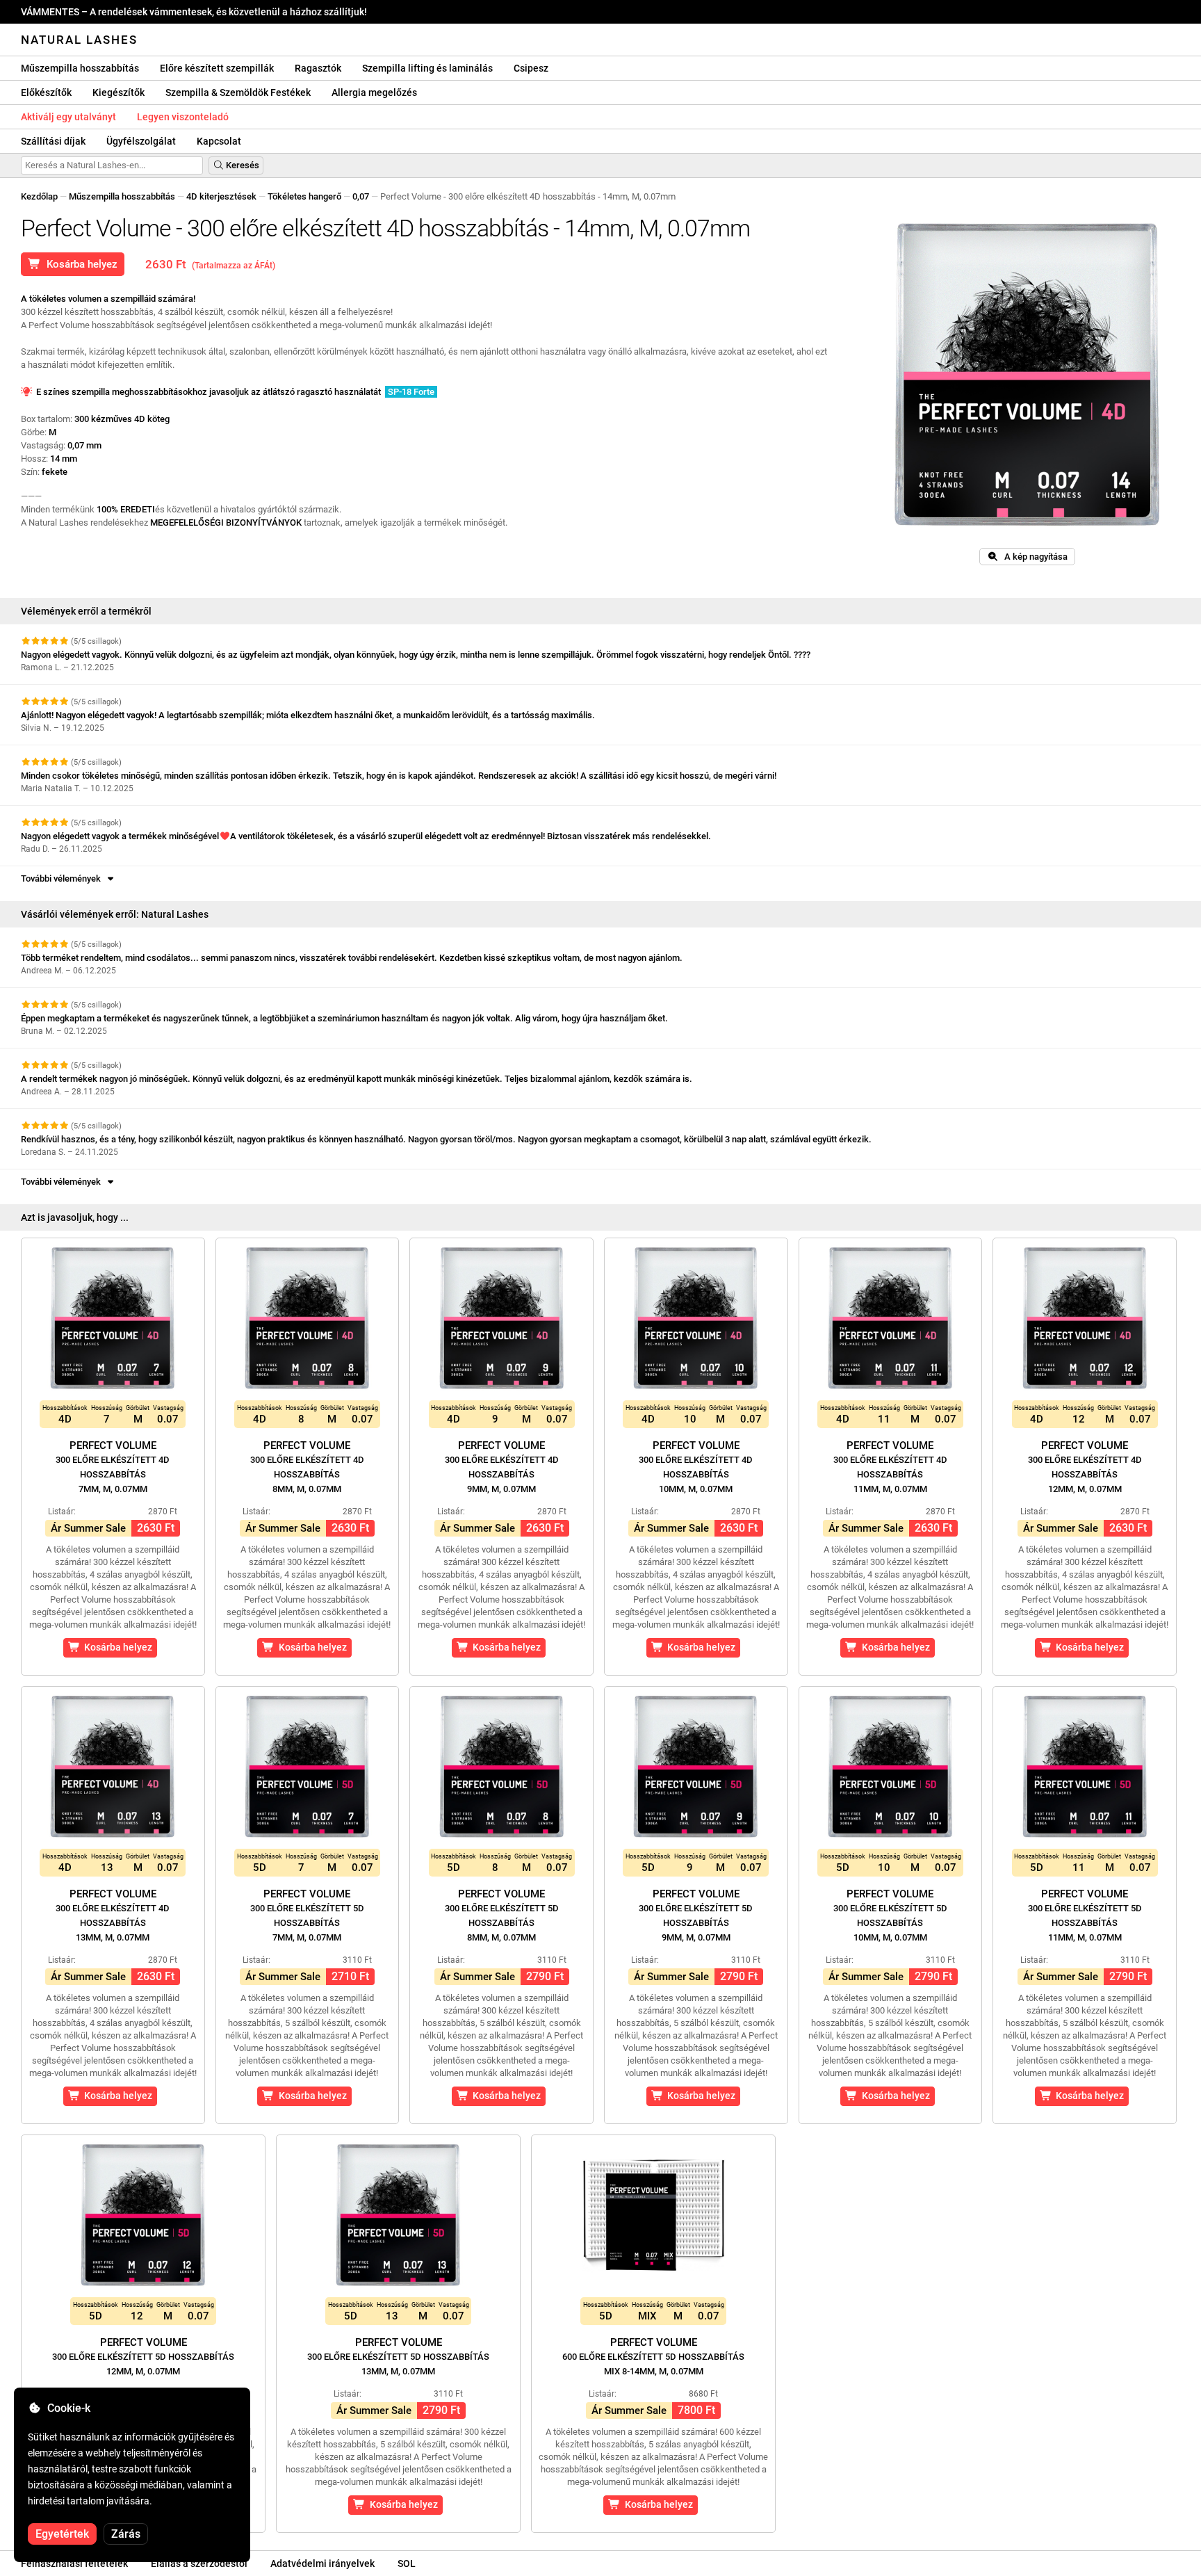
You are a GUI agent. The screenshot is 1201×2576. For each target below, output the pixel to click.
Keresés (242, 165)
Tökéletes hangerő (304, 196)
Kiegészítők (119, 92)
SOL (407, 2563)
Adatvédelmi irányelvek (322, 2563)
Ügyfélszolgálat (141, 141)
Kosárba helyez (79, 264)
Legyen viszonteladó (183, 117)
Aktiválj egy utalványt (68, 117)
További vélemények (63, 878)
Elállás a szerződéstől (199, 2563)
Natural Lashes (79, 40)
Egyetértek (62, 2534)
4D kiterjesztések (221, 196)
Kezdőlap (39, 196)
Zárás (126, 2534)
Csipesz (531, 68)
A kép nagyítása (1033, 557)
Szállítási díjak (53, 141)
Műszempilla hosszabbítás (80, 68)
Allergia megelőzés (374, 92)
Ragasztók (318, 68)
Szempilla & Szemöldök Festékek (238, 92)
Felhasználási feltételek (74, 2563)
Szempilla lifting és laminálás (427, 68)
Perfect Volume (113, 1467)
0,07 (361, 196)
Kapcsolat (219, 141)
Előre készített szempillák (217, 68)
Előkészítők (46, 92)
